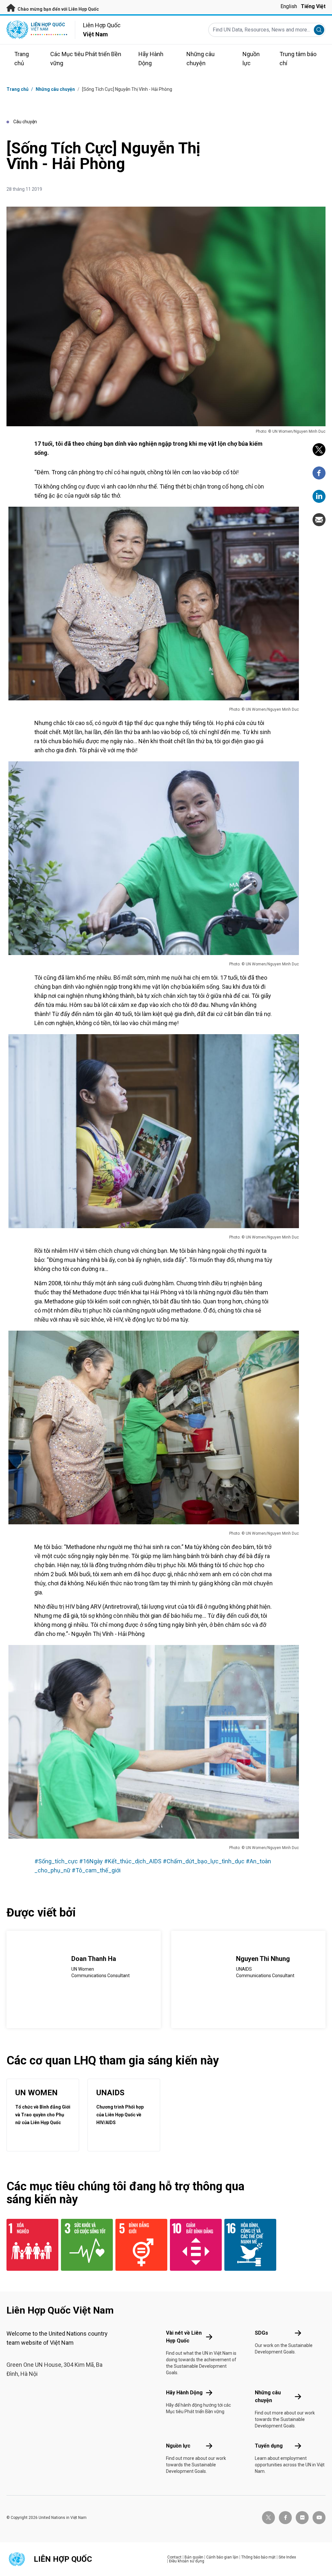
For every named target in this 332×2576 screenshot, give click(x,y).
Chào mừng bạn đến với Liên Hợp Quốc (58, 9)
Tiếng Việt (313, 6)
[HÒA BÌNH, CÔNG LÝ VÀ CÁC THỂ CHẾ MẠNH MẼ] (248, 2245)
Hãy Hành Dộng (184, 2393)
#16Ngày (91, 1861)
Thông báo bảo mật (258, 2557)
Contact (174, 2557)
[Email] (319, 520)
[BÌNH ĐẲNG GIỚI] (139, 2245)
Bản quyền (194, 2557)
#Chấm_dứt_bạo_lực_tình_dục (204, 1861)
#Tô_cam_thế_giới (96, 1870)
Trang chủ (18, 89)
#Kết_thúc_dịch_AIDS (133, 1861)
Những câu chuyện (55, 89)
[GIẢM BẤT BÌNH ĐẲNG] (193, 2245)
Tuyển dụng (269, 2446)
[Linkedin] (319, 496)
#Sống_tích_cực (56, 1861)
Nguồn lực (178, 2446)
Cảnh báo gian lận (222, 2557)
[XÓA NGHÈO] (30, 2245)
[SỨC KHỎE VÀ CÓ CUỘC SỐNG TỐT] (84, 2245)
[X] (319, 450)
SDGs (261, 2333)
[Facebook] (319, 473)
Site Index (287, 2557)
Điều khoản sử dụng (187, 2561)
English (289, 6)
